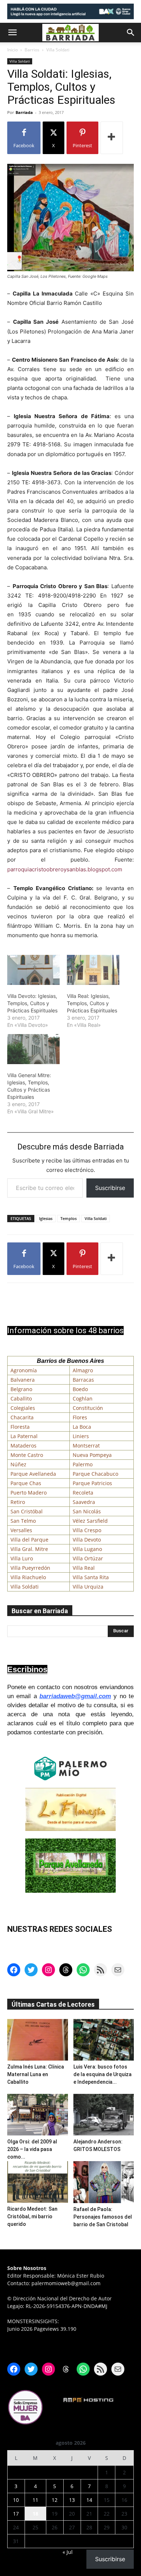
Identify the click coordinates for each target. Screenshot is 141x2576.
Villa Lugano (87, 1549)
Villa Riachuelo (28, 1577)
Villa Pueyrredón (30, 1568)
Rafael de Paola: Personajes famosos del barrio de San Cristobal (103, 2217)
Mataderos (23, 1446)
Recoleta (83, 1493)
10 (16, 2500)
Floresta (20, 1427)
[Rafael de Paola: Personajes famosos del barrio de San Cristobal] (104, 2182)
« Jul (68, 2552)
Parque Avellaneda (33, 1474)
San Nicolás (87, 1511)
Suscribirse (110, 1188)
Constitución (88, 1408)
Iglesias (46, 1218)
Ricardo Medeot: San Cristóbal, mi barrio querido (32, 2216)
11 (35, 2500)
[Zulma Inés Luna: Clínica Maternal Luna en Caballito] (38, 2040)
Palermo (83, 1464)
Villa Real (84, 1568)
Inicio (12, 50)
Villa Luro (22, 1558)
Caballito (21, 1398)
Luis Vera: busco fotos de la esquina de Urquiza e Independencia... (102, 2074)
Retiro (18, 1502)
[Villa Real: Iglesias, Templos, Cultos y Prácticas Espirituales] (93, 970)
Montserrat (86, 1446)
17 (16, 2514)
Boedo (80, 1389)
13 (72, 2500)
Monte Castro (27, 1455)
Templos (69, 1218)
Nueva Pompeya (92, 1455)
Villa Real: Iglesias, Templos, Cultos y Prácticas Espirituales (92, 1003)
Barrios (32, 50)
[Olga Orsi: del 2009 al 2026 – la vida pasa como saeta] (38, 2115)
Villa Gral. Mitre (29, 1549)
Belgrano (21, 1389)
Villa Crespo (87, 1530)
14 (89, 2500)
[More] (112, 138)
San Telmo (23, 1521)
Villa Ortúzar (88, 1558)
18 (35, 2514)
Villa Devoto (87, 1540)
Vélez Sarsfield (90, 1521)
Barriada (24, 112)
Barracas (83, 1380)
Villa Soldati (58, 50)
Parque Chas (26, 1483)
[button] (12, 33)
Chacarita (22, 1417)
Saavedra (84, 1502)
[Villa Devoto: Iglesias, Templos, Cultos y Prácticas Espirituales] (33, 970)
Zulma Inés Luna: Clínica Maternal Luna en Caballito (36, 2074)
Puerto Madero (29, 1493)
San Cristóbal (27, 1511)
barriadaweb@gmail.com (75, 1696)
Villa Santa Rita (91, 1577)
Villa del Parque (29, 1540)
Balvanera (23, 1380)
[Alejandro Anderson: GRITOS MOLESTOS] (104, 2115)
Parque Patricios (92, 1483)
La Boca (82, 1427)
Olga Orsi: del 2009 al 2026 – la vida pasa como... (32, 2149)
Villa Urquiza (88, 1587)
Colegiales (23, 1408)
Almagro (83, 1370)
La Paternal (24, 1436)
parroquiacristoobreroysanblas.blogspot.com (65, 869)
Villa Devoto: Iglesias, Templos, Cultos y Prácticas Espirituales (32, 1003)
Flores (80, 1417)
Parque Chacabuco (95, 1474)
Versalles (21, 1530)
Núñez (18, 1464)
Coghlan (83, 1398)
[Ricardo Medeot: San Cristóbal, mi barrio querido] (38, 2182)
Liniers (81, 1436)
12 (55, 2500)
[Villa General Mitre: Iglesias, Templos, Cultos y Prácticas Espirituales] (33, 1049)
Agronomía (24, 1370)
